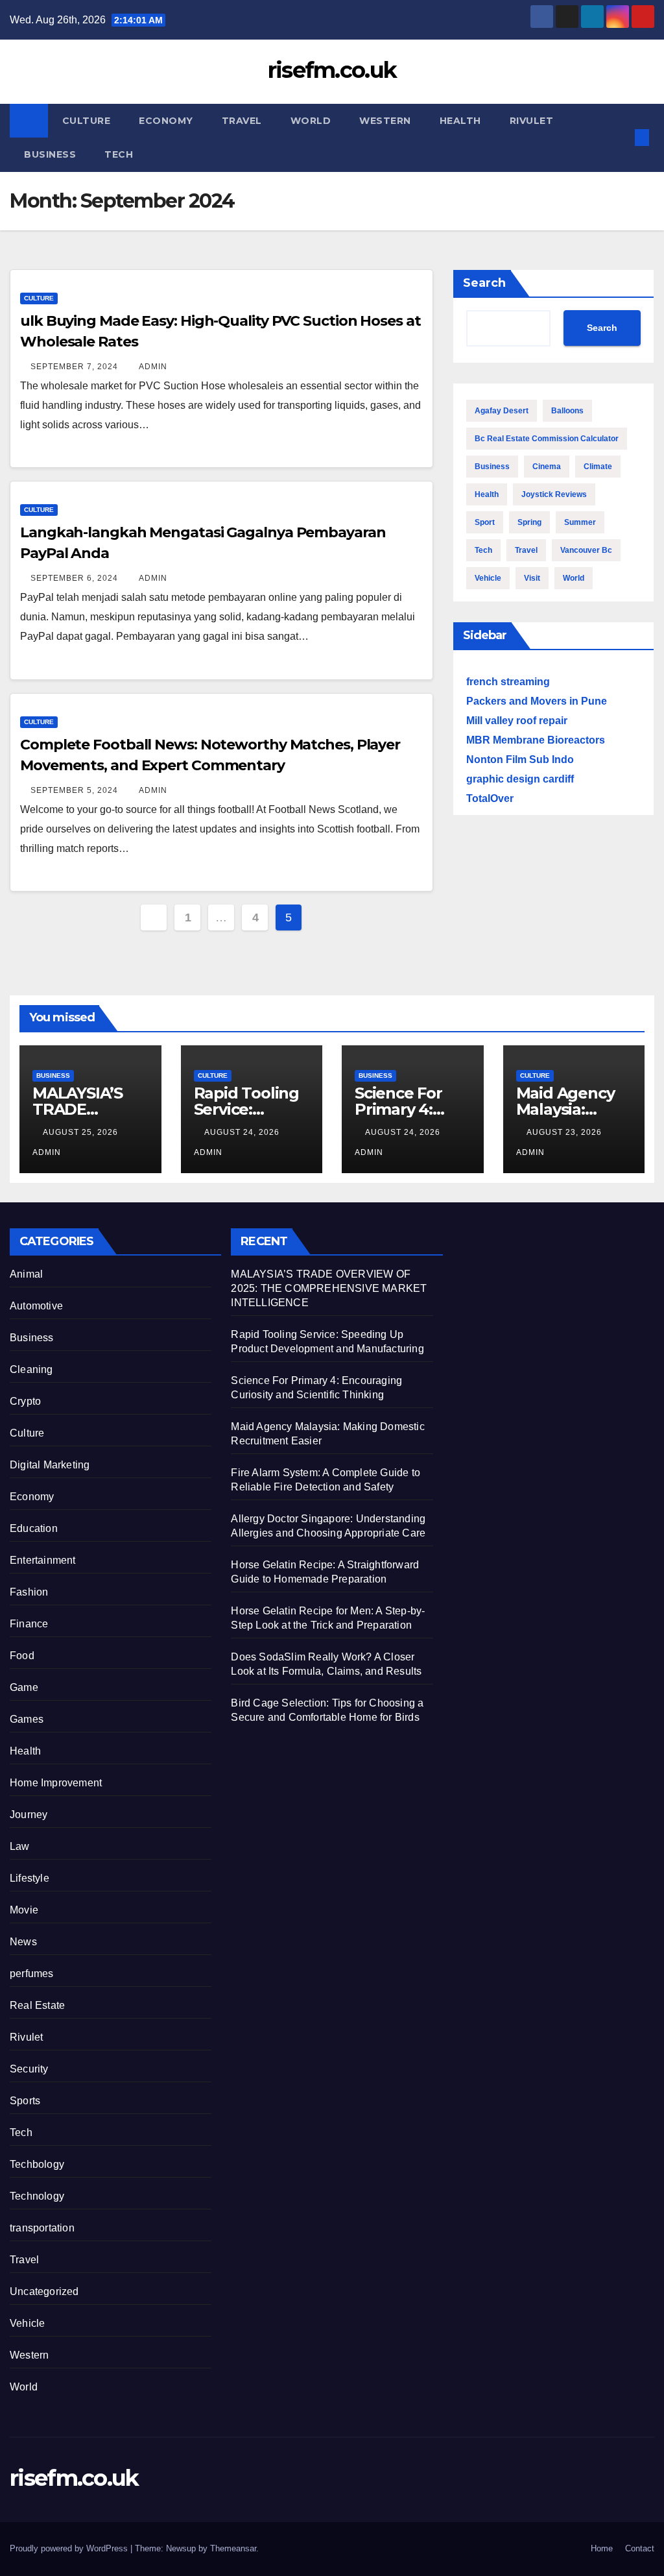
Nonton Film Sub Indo (520, 759)
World (311, 121)
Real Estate (37, 2005)
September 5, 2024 (76, 790)
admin (153, 367)
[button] (621, 137)
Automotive (36, 1306)
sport (485, 522)
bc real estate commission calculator (547, 439)
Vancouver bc (586, 550)
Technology (37, 2196)
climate (598, 467)
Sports (25, 2101)
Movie (24, 1910)
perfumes (32, 1974)
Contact (640, 2548)
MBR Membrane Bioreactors (536, 740)
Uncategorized (44, 2291)
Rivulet (532, 121)
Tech (119, 154)
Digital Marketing (50, 1465)
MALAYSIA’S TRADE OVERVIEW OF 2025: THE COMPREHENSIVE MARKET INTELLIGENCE (329, 1288)
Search (484, 283)
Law (20, 1846)
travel (526, 550)
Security (29, 2069)
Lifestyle (30, 1878)
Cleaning (31, 1369)
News (23, 1942)
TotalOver (490, 798)
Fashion (29, 1592)
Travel (242, 121)
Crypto (25, 1401)
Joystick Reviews (554, 494)
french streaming (508, 682)
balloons (567, 411)
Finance (29, 1624)
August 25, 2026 (82, 1132)
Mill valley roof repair (517, 721)
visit (532, 578)
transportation (42, 2228)
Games (27, 1719)
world (574, 578)
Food (22, 1656)
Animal (26, 1274)
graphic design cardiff (520, 779)
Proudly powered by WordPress (70, 2548)
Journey (29, 1815)
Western (385, 121)
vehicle (488, 578)
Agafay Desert (502, 411)
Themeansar (233, 2548)
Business (50, 154)
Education (34, 1528)
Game (24, 1687)
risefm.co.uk (332, 70)
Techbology (37, 2164)
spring (529, 522)
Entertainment (43, 1560)
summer (580, 522)
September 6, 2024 (76, 578)
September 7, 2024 (76, 367)
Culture (87, 121)
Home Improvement (56, 1783)
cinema (547, 467)
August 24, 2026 (243, 1132)
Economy (166, 121)
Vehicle (27, 2323)
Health (460, 121)
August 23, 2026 (565, 1132)
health (487, 494)
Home (602, 2548)
